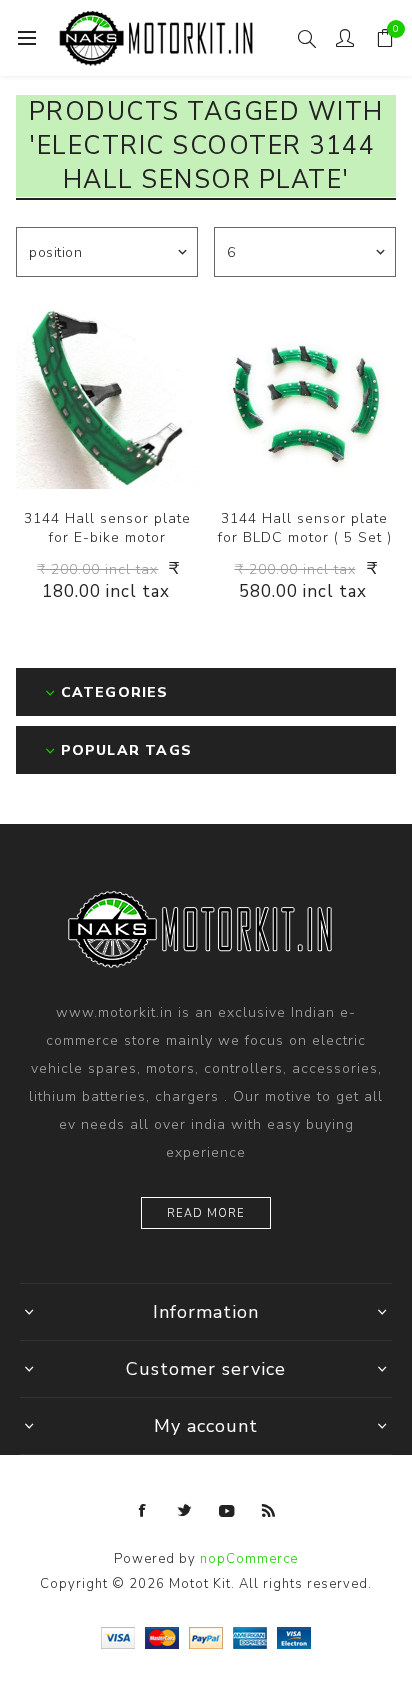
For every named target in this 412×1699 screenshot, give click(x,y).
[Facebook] (143, 1511)
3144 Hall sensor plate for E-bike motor (107, 528)
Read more (206, 1213)
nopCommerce (249, 1559)
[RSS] (269, 1511)
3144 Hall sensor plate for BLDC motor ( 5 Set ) (305, 528)
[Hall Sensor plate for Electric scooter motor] (305, 398)
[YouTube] (227, 1511)
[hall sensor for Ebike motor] (107, 398)
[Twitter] (185, 1511)
